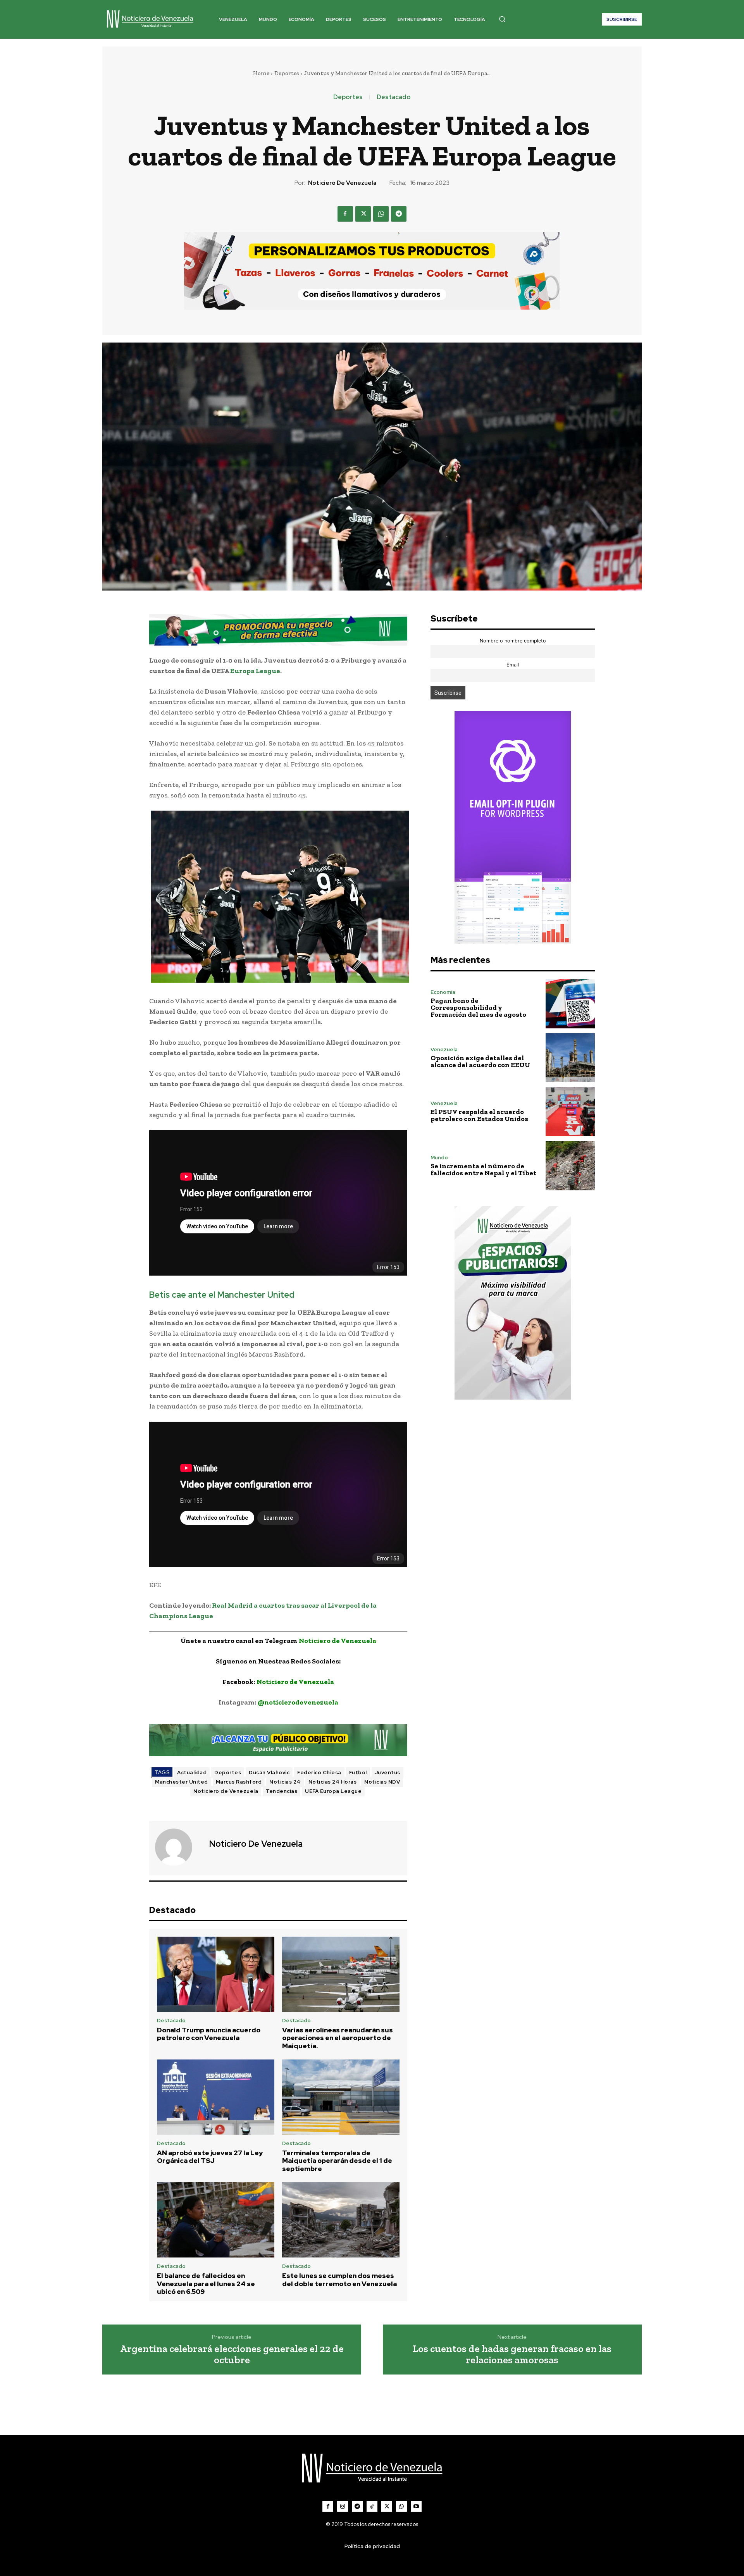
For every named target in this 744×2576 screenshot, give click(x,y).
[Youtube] (416, 2506)
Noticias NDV (382, 1782)
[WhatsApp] (381, 214)
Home (261, 73)
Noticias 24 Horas (333, 1782)
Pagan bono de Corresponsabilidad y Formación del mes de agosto (478, 1007)
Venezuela (444, 1050)
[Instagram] (343, 2506)
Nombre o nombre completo (513, 641)
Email (513, 665)
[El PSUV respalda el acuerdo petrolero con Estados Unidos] (570, 1112)
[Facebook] (345, 214)
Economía (443, 992)
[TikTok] (372, 2506)
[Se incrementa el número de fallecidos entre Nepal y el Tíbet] (570, 1165)
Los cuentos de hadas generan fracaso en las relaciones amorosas (512, 2354)
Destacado (394, 97)
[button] (502, 19)
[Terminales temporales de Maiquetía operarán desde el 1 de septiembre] (341, 2097)
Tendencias (282, 1791)
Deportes (287, 73)
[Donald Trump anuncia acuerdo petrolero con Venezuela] (216, 1974)
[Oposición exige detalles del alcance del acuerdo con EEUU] (570, 1058)
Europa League (255, 671)
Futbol (358, 1773)
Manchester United (182, 1782)
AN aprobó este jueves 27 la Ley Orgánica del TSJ (210, 2157)
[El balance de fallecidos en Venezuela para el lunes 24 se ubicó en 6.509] (216, 2220)
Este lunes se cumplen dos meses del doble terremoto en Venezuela (339, 2280)
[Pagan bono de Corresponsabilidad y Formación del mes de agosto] (570, 1004)
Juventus (387, 1773)
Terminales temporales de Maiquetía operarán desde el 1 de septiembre (337, 2161)
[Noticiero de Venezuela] (178, 1847)
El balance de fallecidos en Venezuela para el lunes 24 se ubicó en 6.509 (206, 2284)
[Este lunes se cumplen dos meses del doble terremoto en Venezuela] (341, 2220)
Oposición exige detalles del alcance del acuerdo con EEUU (480, 1061)
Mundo (439, 1158)
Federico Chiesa (319, 1773)
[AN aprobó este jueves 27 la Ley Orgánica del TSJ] (216, 2097)
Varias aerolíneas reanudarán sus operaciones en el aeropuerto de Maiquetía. (338, 2038)
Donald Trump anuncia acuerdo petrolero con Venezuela (209, 2034)
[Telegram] (399, 214)
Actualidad (192, 1773)
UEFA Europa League (333, 1791)
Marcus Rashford (239, 1782)
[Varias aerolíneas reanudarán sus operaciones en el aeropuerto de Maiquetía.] (341, 1974)
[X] (363, 214)
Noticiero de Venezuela (342, 183)
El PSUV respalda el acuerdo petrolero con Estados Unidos (479, 1115)
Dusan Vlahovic (269, 1773)
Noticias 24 (285, 1782)
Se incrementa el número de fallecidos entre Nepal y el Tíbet (483, 1169)
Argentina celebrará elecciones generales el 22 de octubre (232, 2354)
